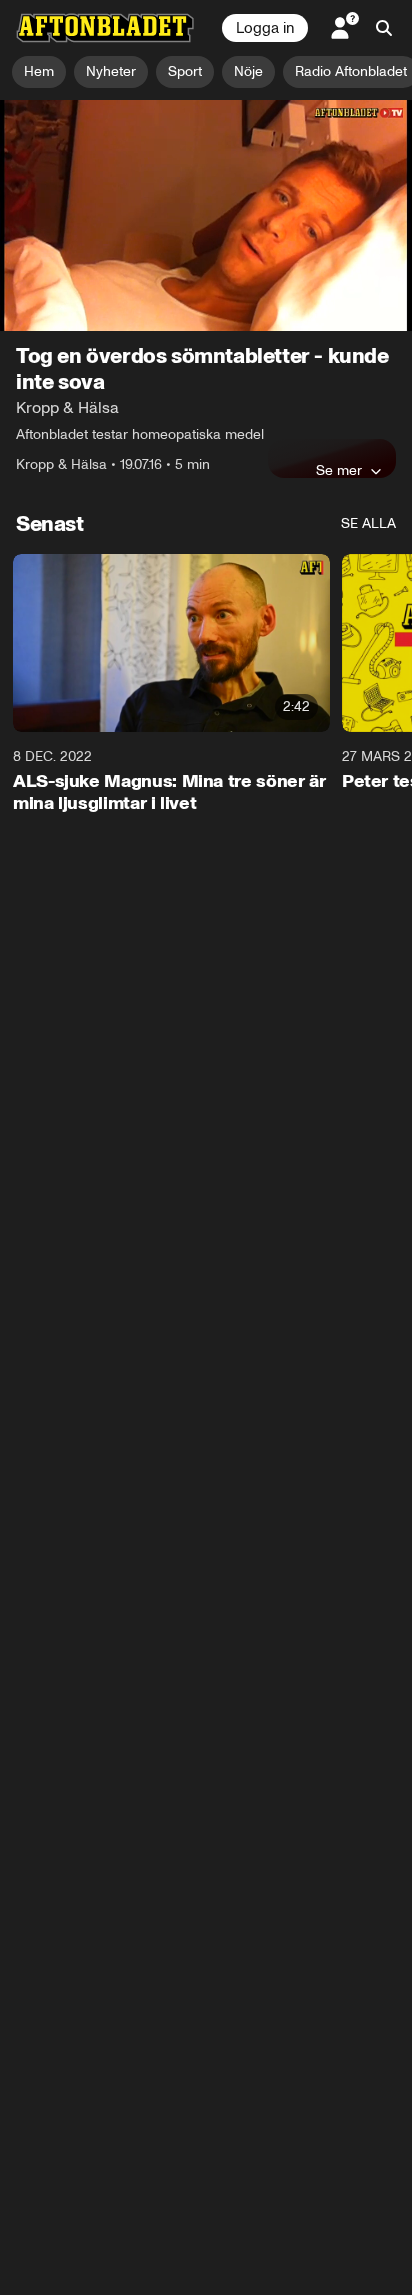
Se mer (339, 470)
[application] (206, 216)
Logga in (265, 28)
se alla (368, 523)
